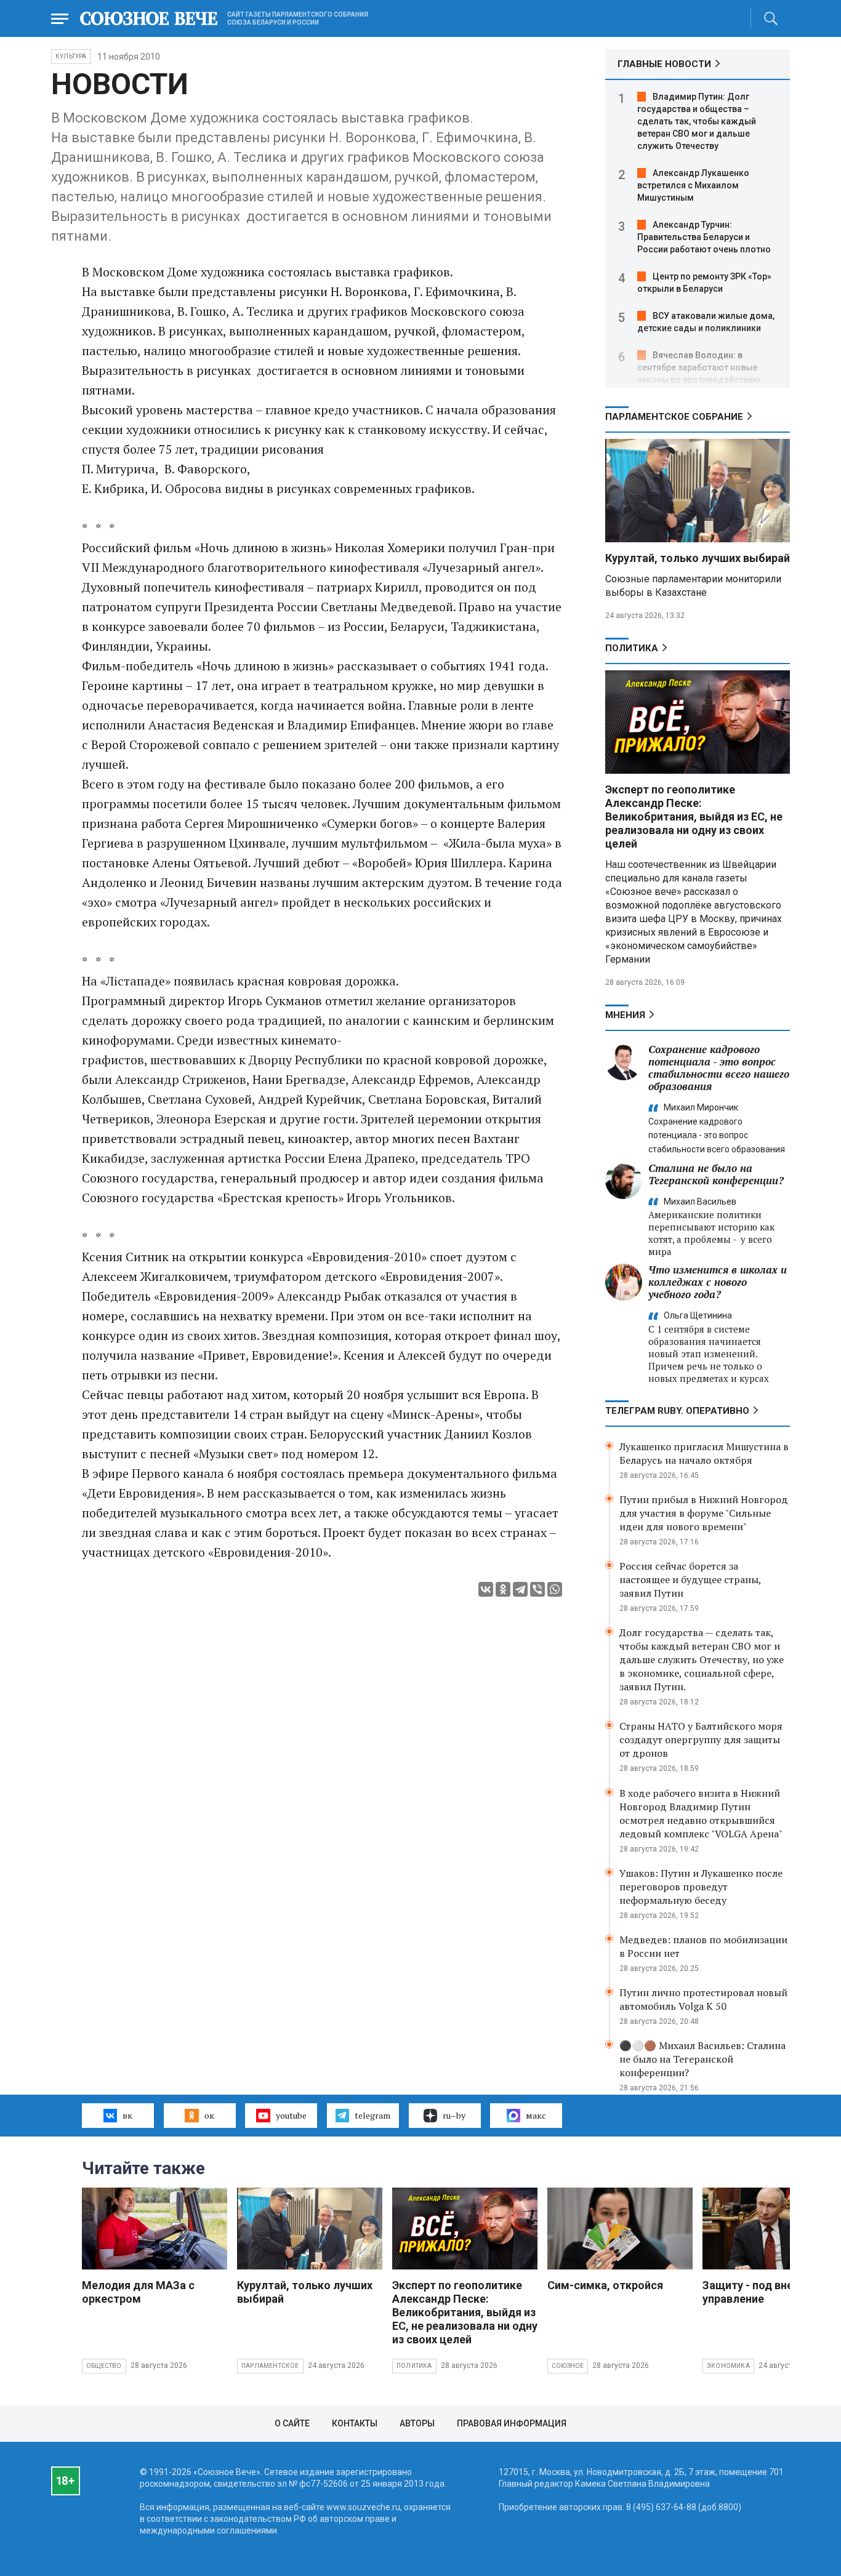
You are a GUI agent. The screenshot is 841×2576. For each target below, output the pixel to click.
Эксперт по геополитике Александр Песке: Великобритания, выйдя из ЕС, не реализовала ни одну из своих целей (694, 817)
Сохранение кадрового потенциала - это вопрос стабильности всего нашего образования (719, 1068)
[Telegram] (520, 1589)
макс (536, 2115)
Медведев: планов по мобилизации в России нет (703, 1946)
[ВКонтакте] (486, 1589)
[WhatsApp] (555, 1589)
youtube (291, 2115)
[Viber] (537, 1589)
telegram (372, 2115)
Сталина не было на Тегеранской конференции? (716, 1174)
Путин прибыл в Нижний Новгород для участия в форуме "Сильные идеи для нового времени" (704, 1513)
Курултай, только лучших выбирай (698, 558)
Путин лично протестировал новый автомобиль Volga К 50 (703, 1999)
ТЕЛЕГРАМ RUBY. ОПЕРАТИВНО (677, 1411)
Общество (104, 2366)
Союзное (568, 2366)
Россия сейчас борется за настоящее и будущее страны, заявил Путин (690, 1579)
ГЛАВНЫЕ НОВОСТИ (664, 64)
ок (209, 2115)
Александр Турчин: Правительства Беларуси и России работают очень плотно (704, 237)
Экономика (728, 2366)
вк (127, 2115)
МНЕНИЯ (625, 1015)
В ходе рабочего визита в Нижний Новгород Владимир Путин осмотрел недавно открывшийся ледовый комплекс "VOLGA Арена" (701, 1813)
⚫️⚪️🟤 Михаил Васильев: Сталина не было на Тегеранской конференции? (702, 2059)
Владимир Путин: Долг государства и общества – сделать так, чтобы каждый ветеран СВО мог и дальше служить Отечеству (697, 121)
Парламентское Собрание (674, 417)
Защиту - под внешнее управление (762, 2292)
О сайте (292, 2423)
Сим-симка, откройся (605, 2285)
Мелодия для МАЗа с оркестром (138, 2292)
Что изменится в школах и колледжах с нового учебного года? (718, 1282)
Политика (632, 648)
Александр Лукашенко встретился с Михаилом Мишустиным (693, 185)
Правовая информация (512, 2423)
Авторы (417, 2423)
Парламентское (270, 2366)
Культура (71, 56)
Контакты (355, 2423)
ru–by (454, 2115)
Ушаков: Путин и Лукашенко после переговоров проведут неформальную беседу (701, 1887)
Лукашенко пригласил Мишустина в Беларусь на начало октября (704, 1453)
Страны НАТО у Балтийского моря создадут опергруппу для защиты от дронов (701, 1739)
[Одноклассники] (503, 1589)
